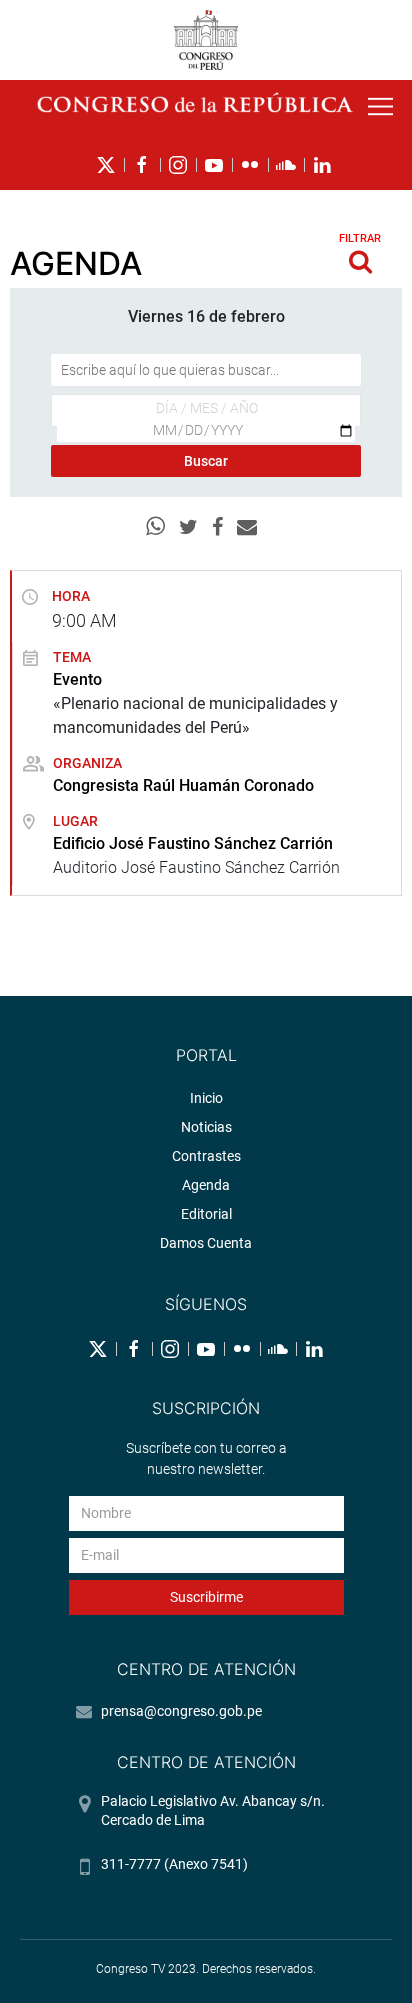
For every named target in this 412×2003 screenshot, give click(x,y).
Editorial (206, 1214)
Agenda (206, 1185)
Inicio (206, 1098)
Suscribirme (206, 1597)
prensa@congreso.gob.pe (181, 1711)
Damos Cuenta (206, 1243)
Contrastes (206, 1156)
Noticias (206, 1127)
